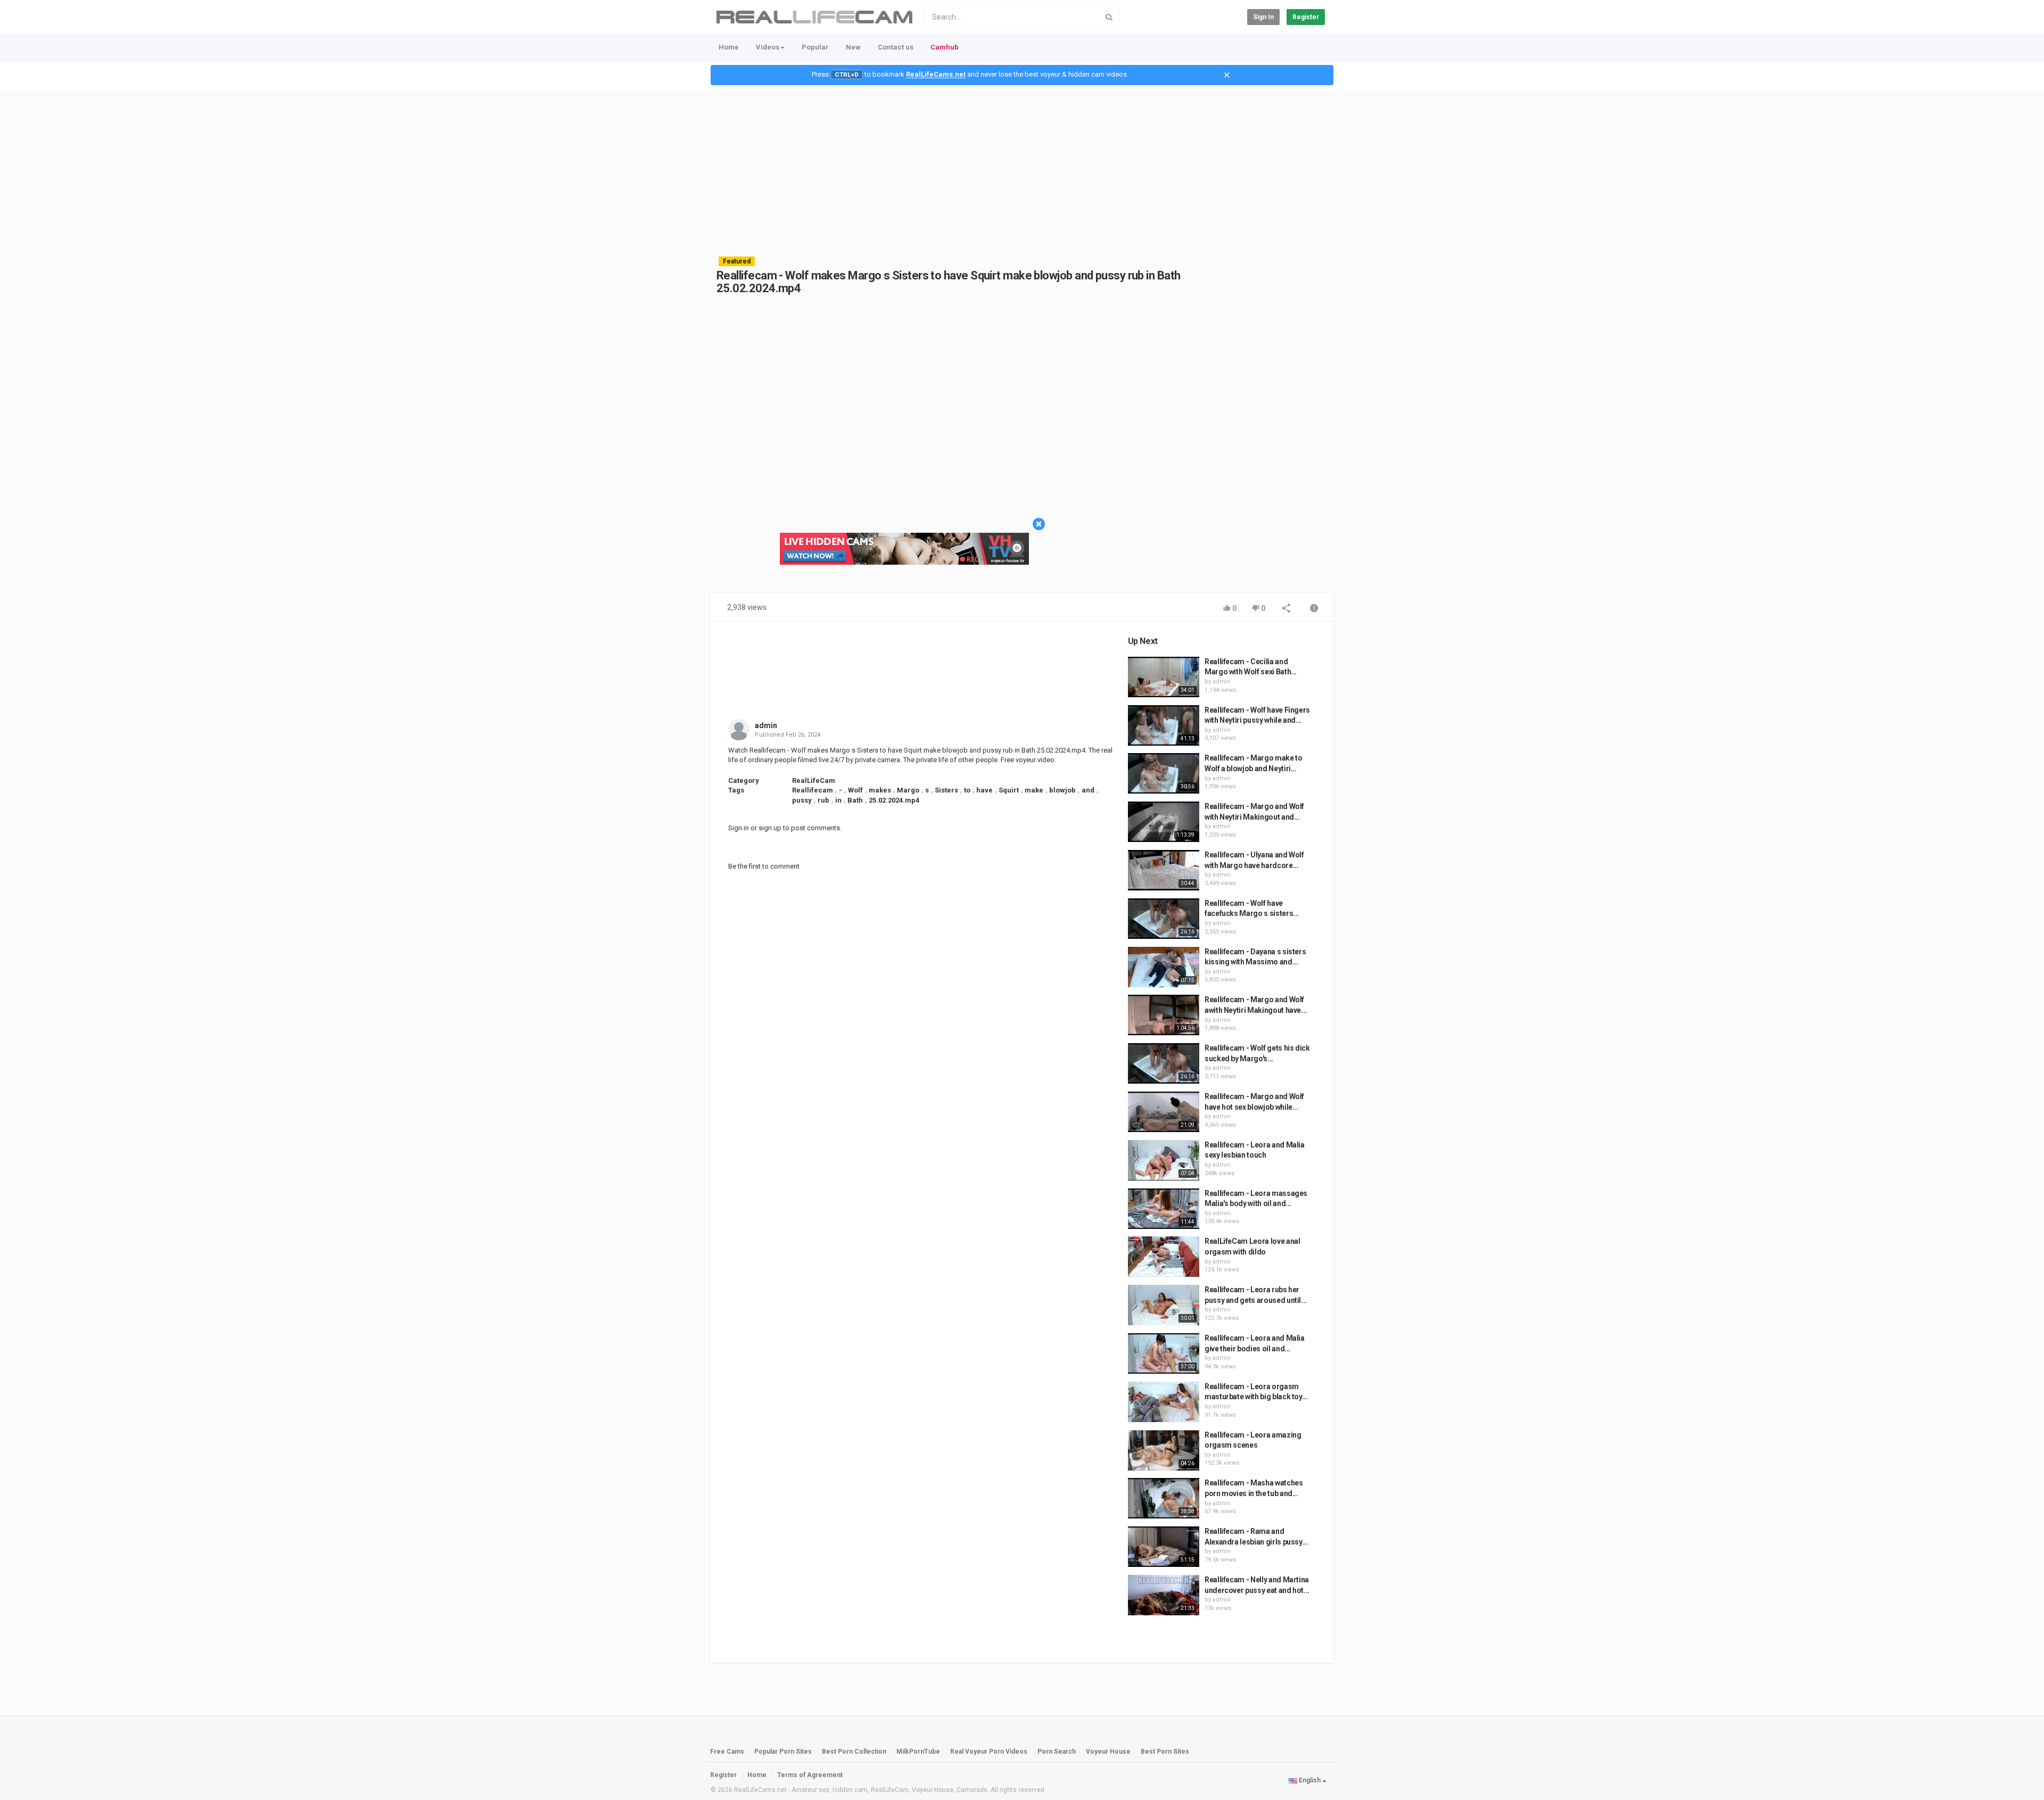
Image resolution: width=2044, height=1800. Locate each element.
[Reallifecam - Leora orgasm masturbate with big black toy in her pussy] (1164, 1402)
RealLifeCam (814, 781)
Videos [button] (768, 47)
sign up (770, 828)
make (1034, 790)
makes (880, 790)
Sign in (1263, 17)
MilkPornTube (918, 1752)
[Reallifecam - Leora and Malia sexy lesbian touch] (1164, 1160)
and (1088, 790)
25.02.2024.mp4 (894, 800)
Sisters (946, 790)
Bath (855, 800)
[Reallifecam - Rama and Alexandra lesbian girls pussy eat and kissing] (1164, 1547)
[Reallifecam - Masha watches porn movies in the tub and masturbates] (1164, 1498)
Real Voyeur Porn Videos (990, 1752)
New (853, 47)
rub (823, 800)
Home (729, 47)
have (984, 790)
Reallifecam (813, 790)
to (967, 790)
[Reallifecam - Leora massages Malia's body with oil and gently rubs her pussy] (1164, 1209)
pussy (802, 800)
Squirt (1009, 790)
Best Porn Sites (1165, 1752)
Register (1306, 17)
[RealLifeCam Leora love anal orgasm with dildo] (1164, 1257)
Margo (908, 790)
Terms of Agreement (810, 1775)
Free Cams (727, 1752)
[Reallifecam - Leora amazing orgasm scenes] (1164, 1450)
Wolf (855, 790)
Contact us (896, 47)
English (1310, 1780)
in (838, 800)
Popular (815, 47)
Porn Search (1057, 1752)
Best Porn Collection (854, 1752)
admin (766, 725)
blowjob (1062, 790)
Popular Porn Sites (783, 1752)
